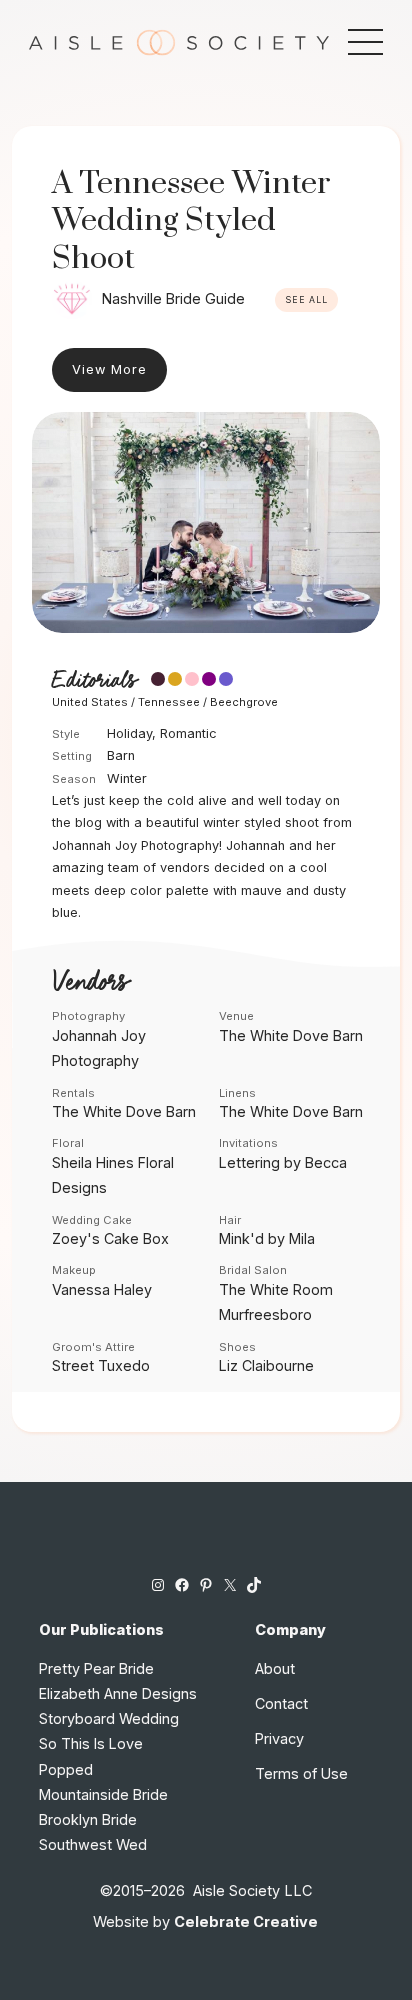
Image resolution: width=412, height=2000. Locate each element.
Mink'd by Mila (267, 1238)
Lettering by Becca (283, 1162)
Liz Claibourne (266, 1365)
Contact (281, 1703)
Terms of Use (301, 1773)
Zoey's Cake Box (110, 1238)
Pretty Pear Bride (96, 1668)
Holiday (129, 733)
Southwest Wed (93, 1844)
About (275, 1668)
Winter (127, 778)
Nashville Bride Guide (173, 298)
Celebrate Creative (246, 1921)
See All (306, 300)
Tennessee (169, 702)
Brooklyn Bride (88, 1819)
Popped (66, 1769)
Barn (121, 755)
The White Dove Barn (291, 1035)
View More (109, 369)
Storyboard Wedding (109, 1718)
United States (90, 702)
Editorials (94, 681)
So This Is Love (91, 1743)
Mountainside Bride (103, 1794)
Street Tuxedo (101, 1365)
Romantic (188, 733)
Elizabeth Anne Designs (118, 1693)
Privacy (279, 1738)
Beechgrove (244, 702)
